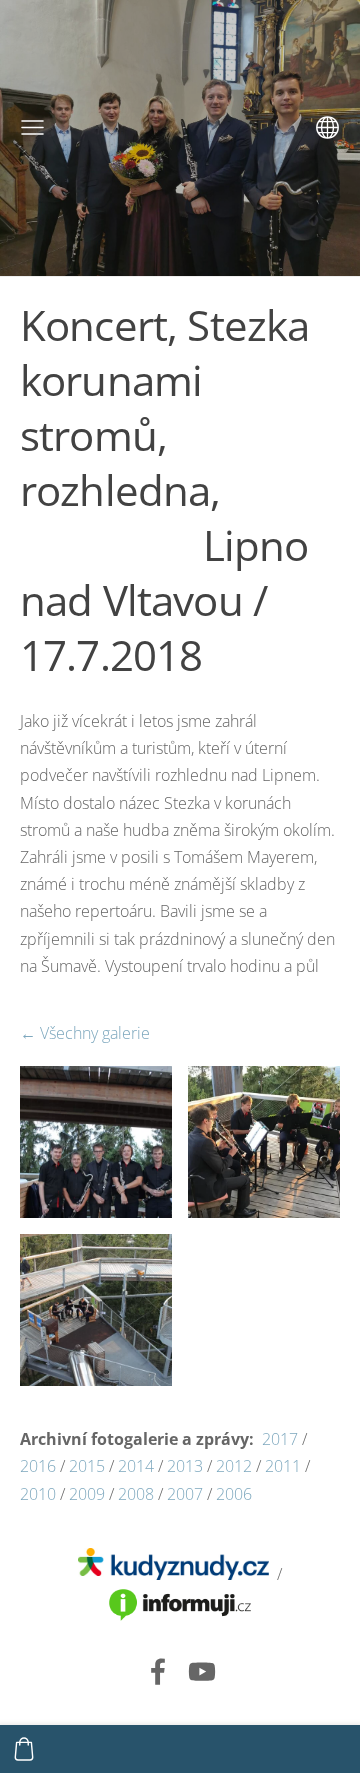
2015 (87, 1466)
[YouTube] (202, 1671)
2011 (285, 1466)
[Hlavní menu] (32, 127)
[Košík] (24, 1749)
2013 (187, 1466)
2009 (85, 1494)
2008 (136, 1494)
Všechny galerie (95, 1033)
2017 (280, 1439)
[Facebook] (158, 1671)
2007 (187, 1494)
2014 (134, 1466)
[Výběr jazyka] (327, 127)
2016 (38, 1466)
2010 (38, 1494)
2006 (234, 1494)
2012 (234, 1466)
